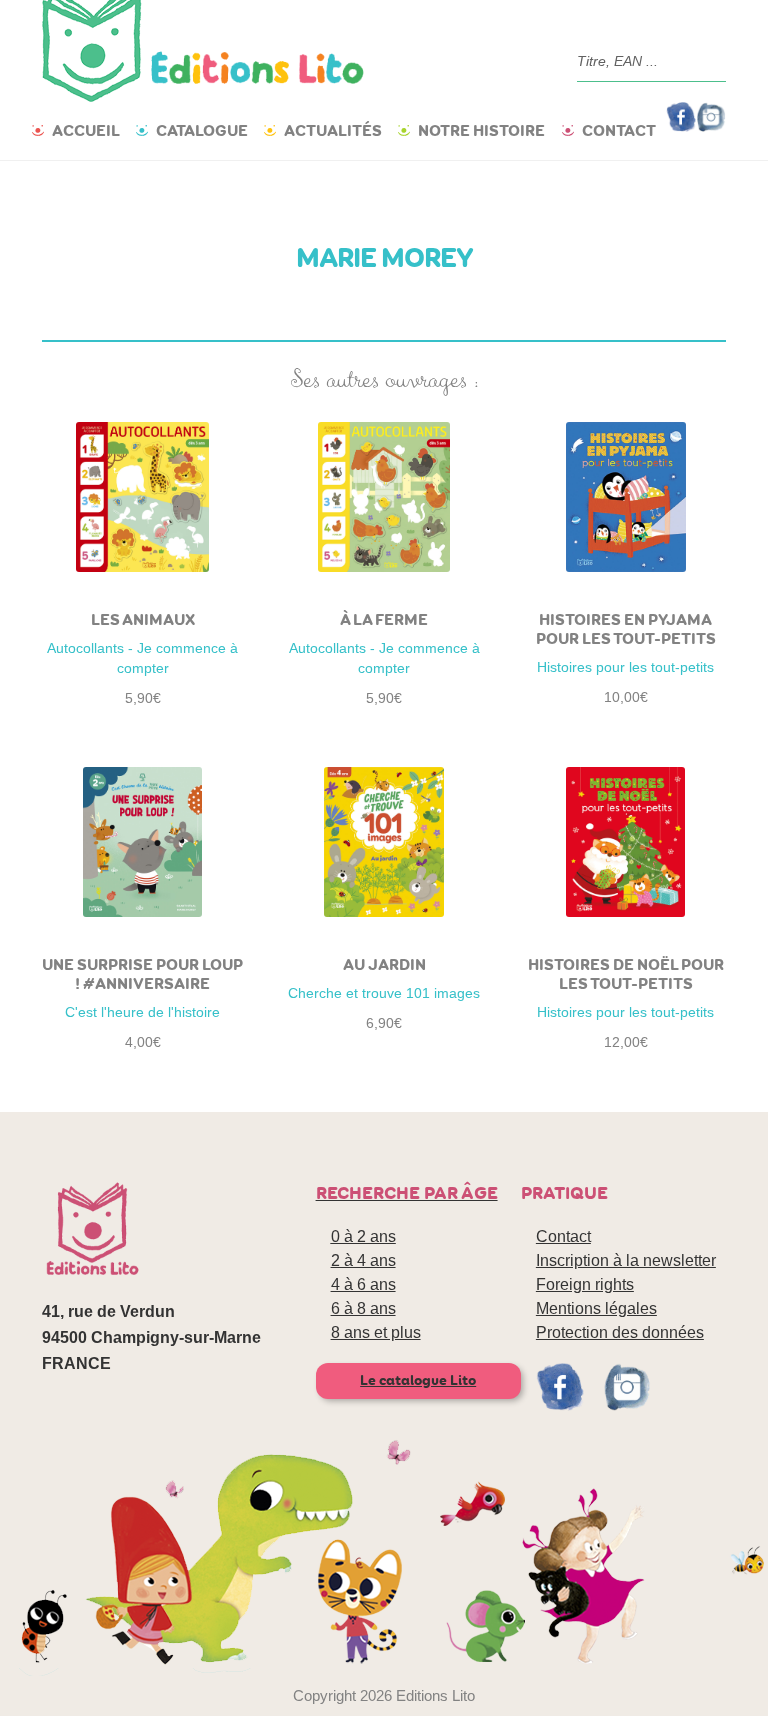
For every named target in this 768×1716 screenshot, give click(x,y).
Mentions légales (596, 1308)
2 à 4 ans (363, 1260)
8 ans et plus (376, 1332)
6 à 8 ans (363, 1308)
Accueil (86, 130)
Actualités (333, 130)
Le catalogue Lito (418, 1380)
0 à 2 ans (363, 1236)
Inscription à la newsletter (626, 1260)
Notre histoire (481, 130)
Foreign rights (585, 1284)
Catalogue (202, 130)
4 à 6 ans (363, 1284)
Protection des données (620, 1332)
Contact (619, 130)
